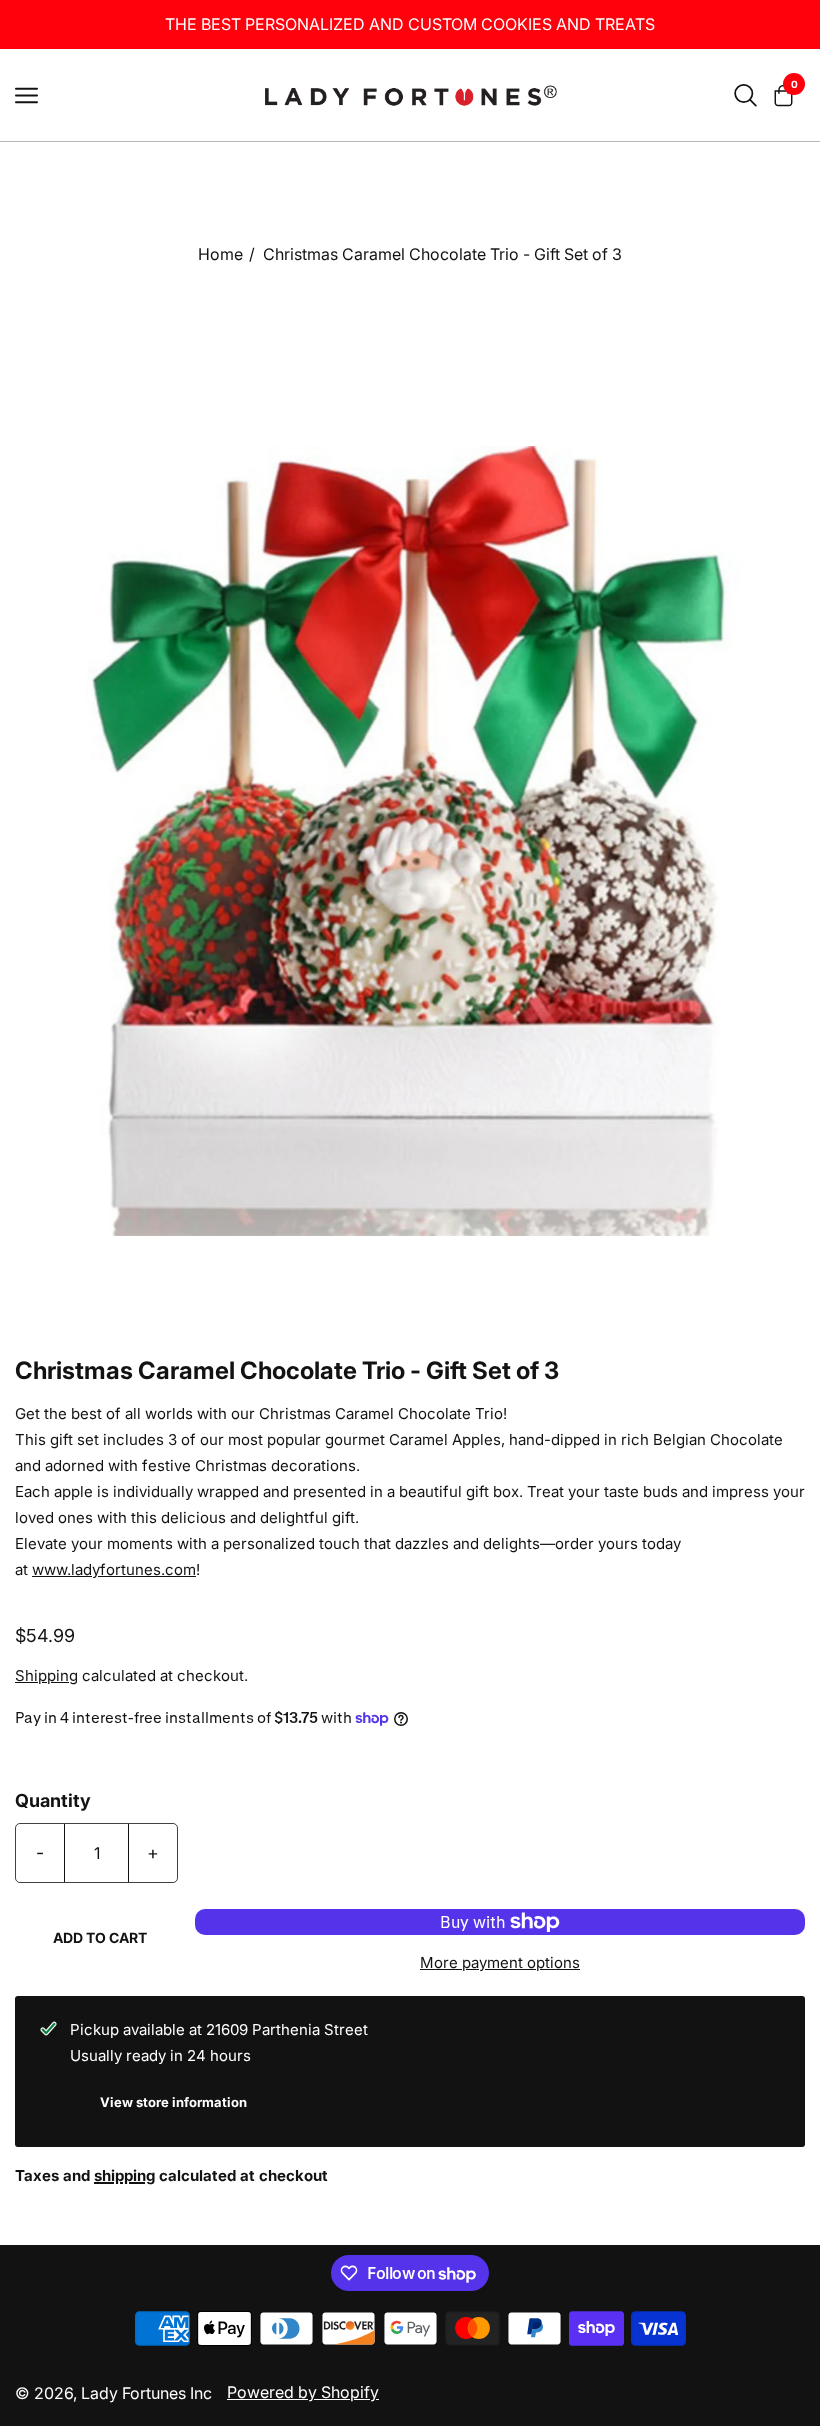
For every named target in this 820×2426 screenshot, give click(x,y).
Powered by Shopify (303, 2392)
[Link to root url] (410, 95)
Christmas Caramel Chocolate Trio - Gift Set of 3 (442, 254)
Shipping (46, 1675)
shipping (124, 2175)
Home (220, 254)
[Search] (745, 95)
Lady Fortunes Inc (146, 2393)
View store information (173, 2102)
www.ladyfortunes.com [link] (114, 1569)
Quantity (53, 1801)
